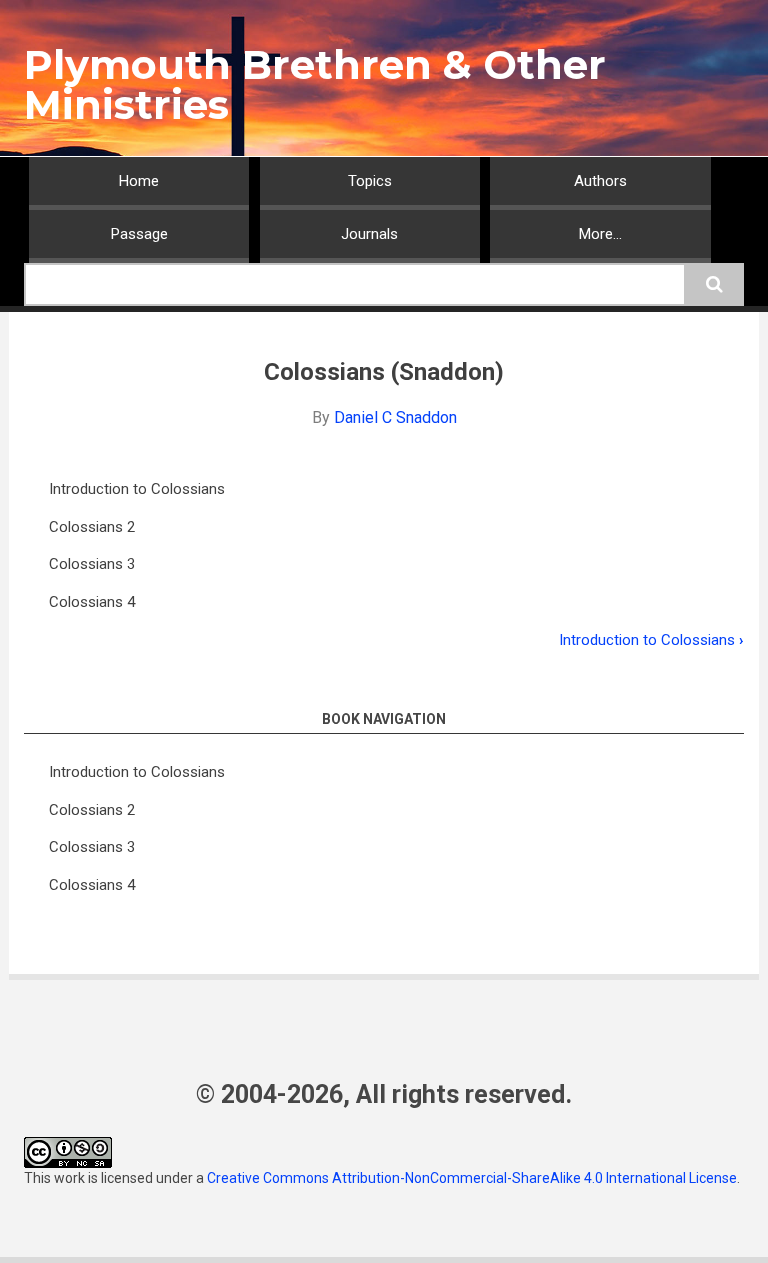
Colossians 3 (92, 564)
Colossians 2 (92, 527)
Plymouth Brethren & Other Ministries (315, 84)
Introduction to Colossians (137, 489)
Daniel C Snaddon (395, 417)
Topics (370, 181)
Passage (139, 234)
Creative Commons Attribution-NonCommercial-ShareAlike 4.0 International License (472, 1178)
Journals (369, 234)
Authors (600, 181)
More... (600, 234)
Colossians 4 (92, 602)
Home (139, 181)
